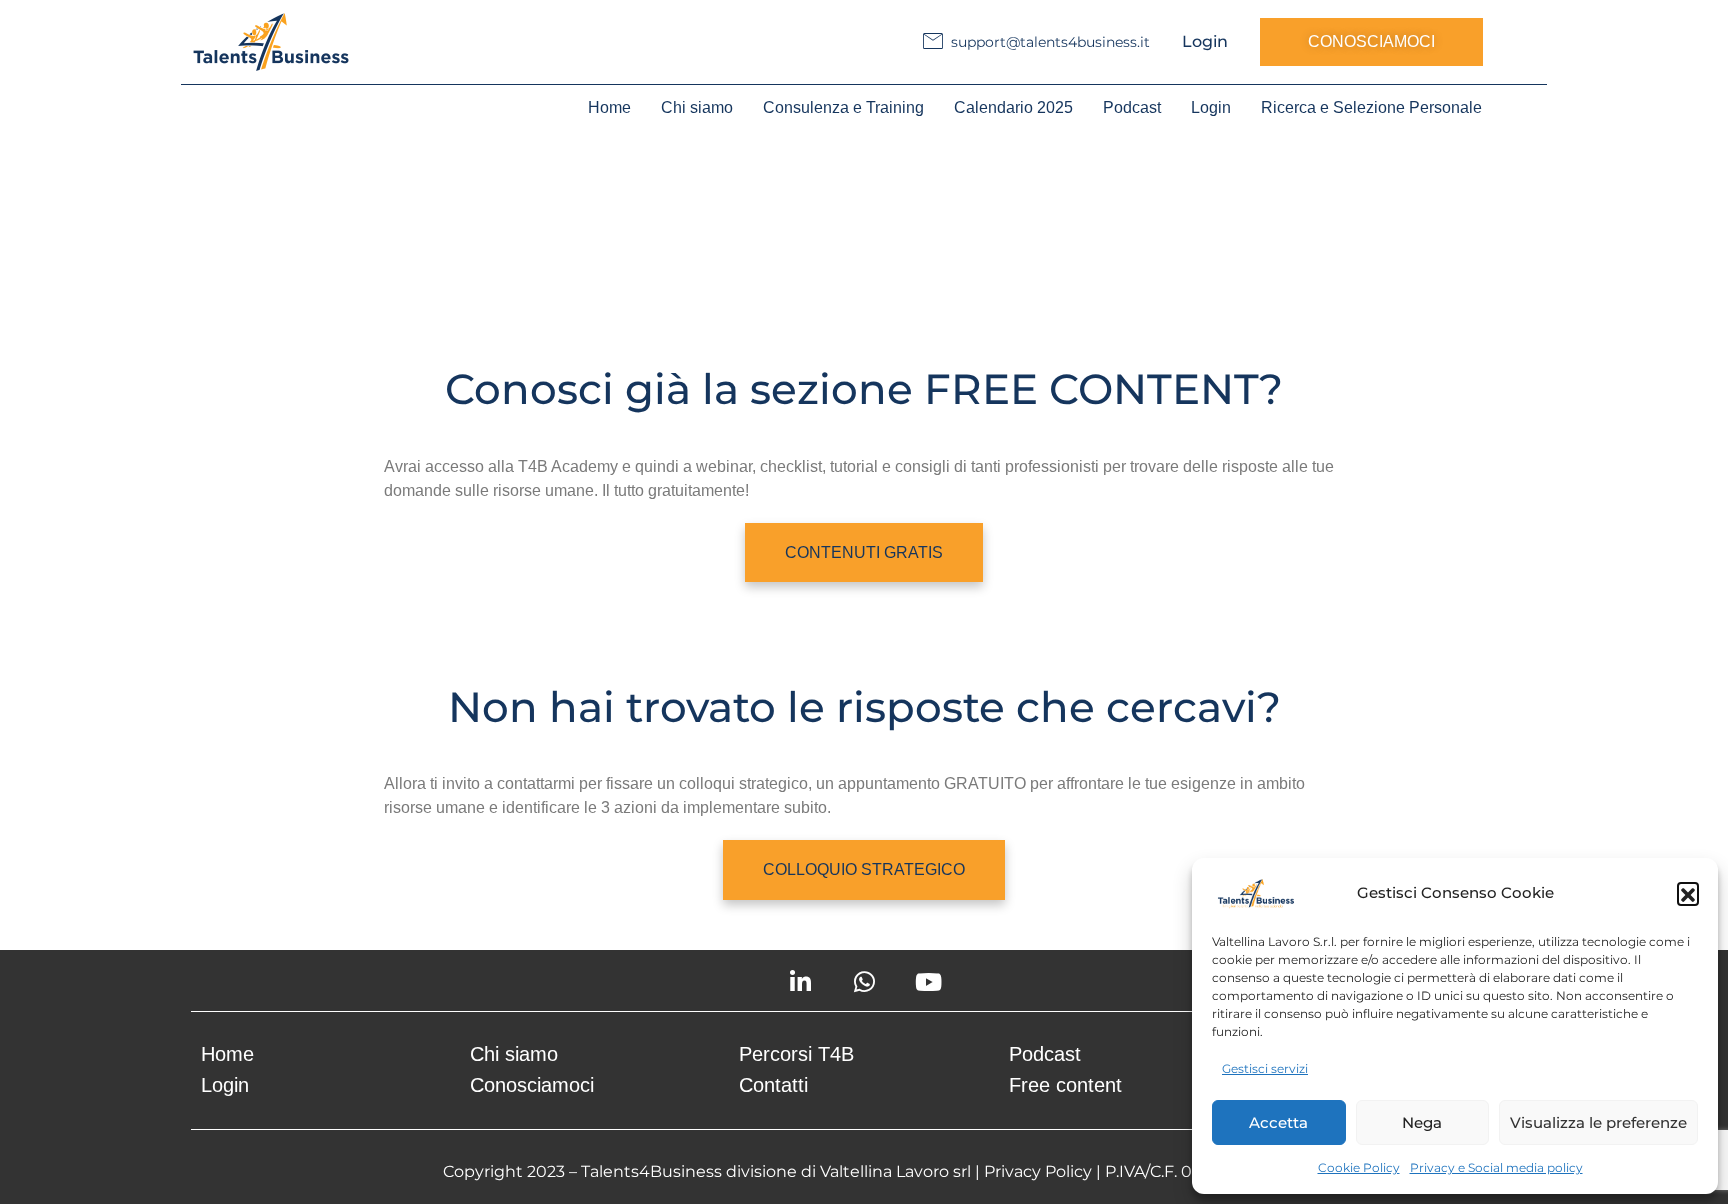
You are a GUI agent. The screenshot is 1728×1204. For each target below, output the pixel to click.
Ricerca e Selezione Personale (1371, 107)
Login (1205, 41)
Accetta (1278, 1122)
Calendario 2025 (1013, 107)
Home (609, 107)
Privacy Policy (1038, 1171)
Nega (1422, 1122)
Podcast (1132, 107)
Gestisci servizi (1265, 1068)
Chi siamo (697, 107)
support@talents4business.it (1050, 42)
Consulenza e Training (843, 107)
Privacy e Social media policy (1496, 1167)
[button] (1688, 893)
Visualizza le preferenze (1598, 1122)
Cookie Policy (1359, 1167)
